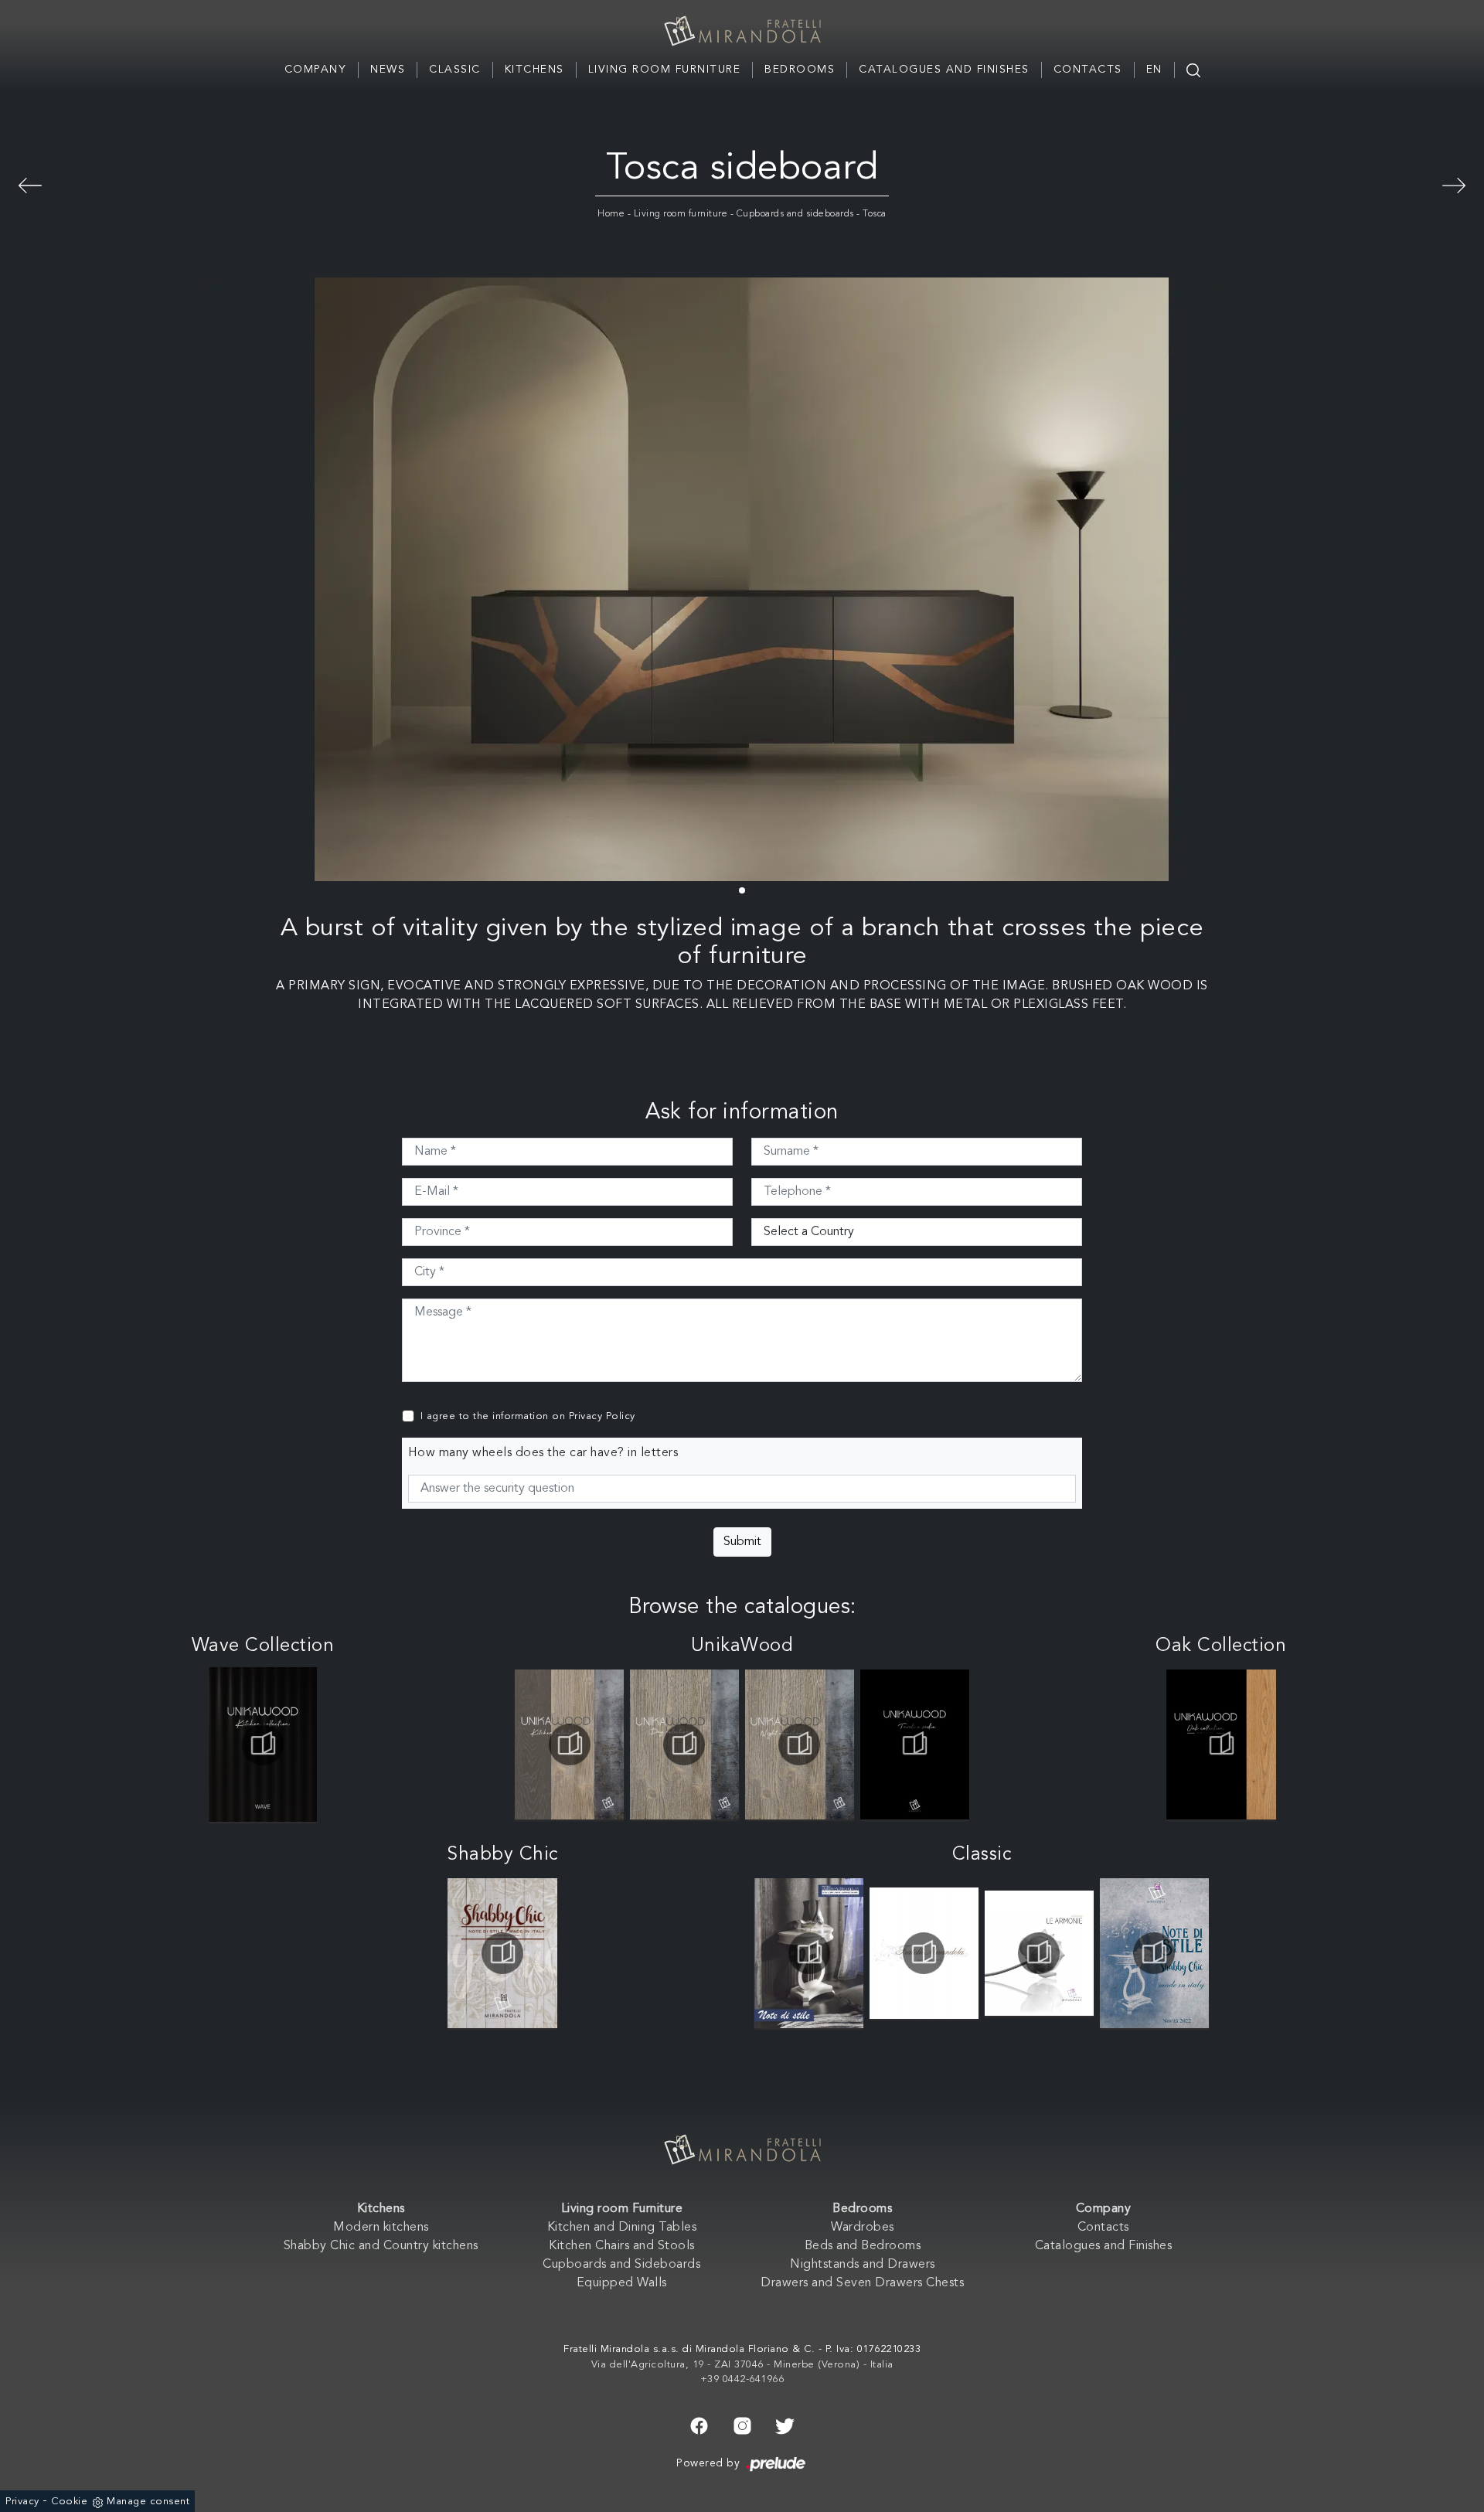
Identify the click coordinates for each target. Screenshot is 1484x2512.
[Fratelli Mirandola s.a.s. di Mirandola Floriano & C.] (742, 31)
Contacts (1088, 70)
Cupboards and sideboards (795, 214)
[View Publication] (263, 1744)
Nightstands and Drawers (863, 2265)
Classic (455, 70)
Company (316, 70)
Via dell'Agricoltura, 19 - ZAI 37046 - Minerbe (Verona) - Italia (742, 2365)
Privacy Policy (602, 1416)
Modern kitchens (381, 2228)
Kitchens (534, 70)
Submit (742, 1542)
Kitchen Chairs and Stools (622, 2246)
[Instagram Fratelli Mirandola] (742, 2425)
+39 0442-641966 (742, 2379)
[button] (742, 890)
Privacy (22, 2502)
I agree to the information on (528, 1416)
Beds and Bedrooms (863, 2246)
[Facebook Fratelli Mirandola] (699, 2425)
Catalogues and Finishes (944, 70)
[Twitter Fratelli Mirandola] (785, 2425)
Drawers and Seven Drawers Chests (862, 2283)
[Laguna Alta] (1454, 183)
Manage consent (148, 2502)
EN (1154, 70)
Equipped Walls (622, 2283)
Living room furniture (681, 214)
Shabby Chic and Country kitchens (381, 2246)
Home (611, 214)
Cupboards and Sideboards (621, 2265)
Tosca (875, 214)
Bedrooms (800, 70)
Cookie (69, 2502)
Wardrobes (863, 2228)
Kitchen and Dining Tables (622, 2228)
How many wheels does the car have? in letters (543, 1453)
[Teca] (30, 183)
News (388, 70)
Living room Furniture (665, 70)
